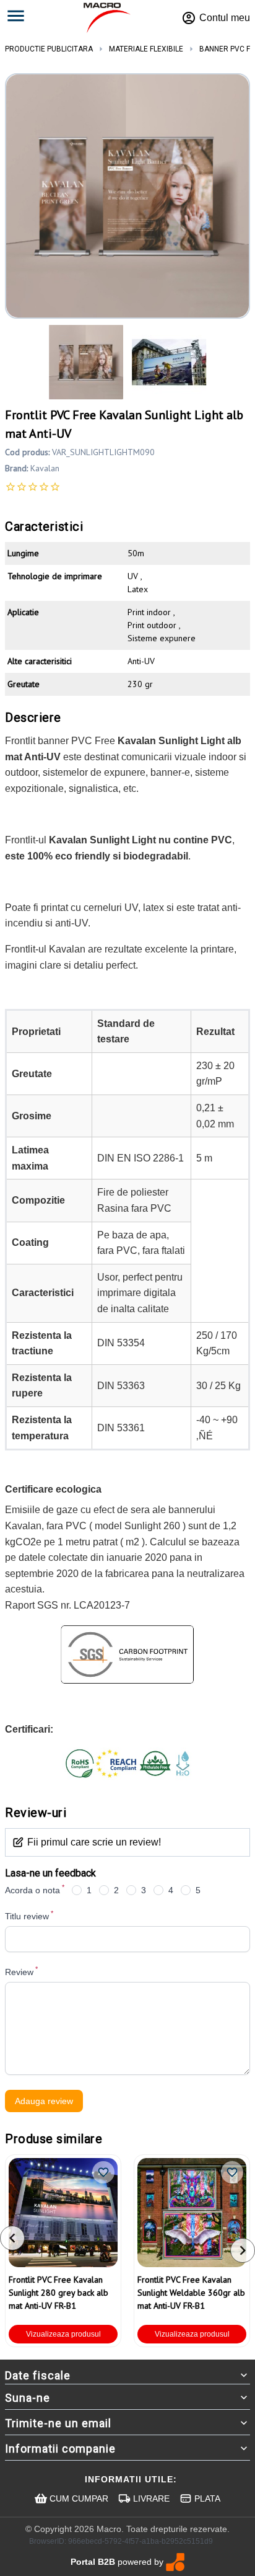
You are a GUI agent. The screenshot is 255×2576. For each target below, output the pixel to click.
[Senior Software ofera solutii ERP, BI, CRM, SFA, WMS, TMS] (175, 2562)
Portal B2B (93, 2562)
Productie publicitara (49, 49)
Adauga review (44, 2101)
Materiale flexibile (146, 49)
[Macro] (107, 18)
